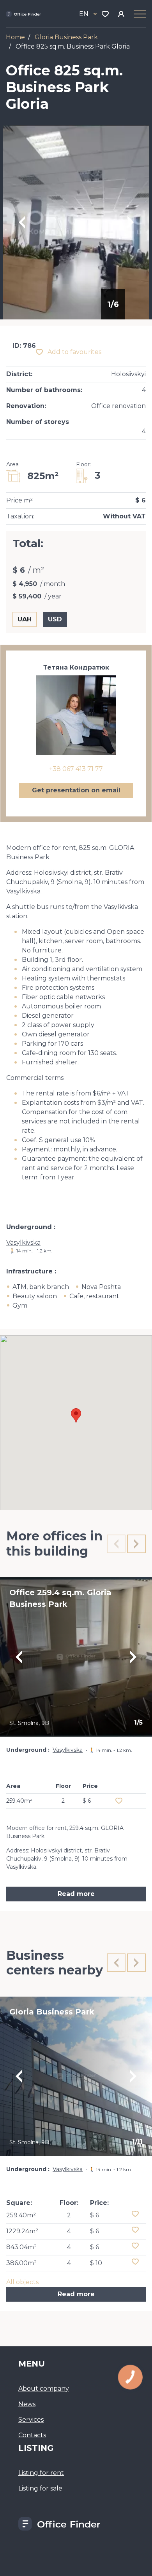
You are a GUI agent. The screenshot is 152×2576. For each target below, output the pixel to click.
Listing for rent (41, 2473)
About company (44, 2389)
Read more (76, 1894)
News (27, 2404)
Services (31, 2420)
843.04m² (21, 2247)
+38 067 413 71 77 (76, 769)
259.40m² (21, 2215)
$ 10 (96, 2263)
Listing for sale (40, 2488)
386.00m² (21, 2263)
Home (15, 37)
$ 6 (95, 2215)
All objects (22, 2282)
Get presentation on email (76, 790)
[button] (76, 1415)
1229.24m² (22, 2231)
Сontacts (32, 2435)
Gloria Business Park (66, 37)
